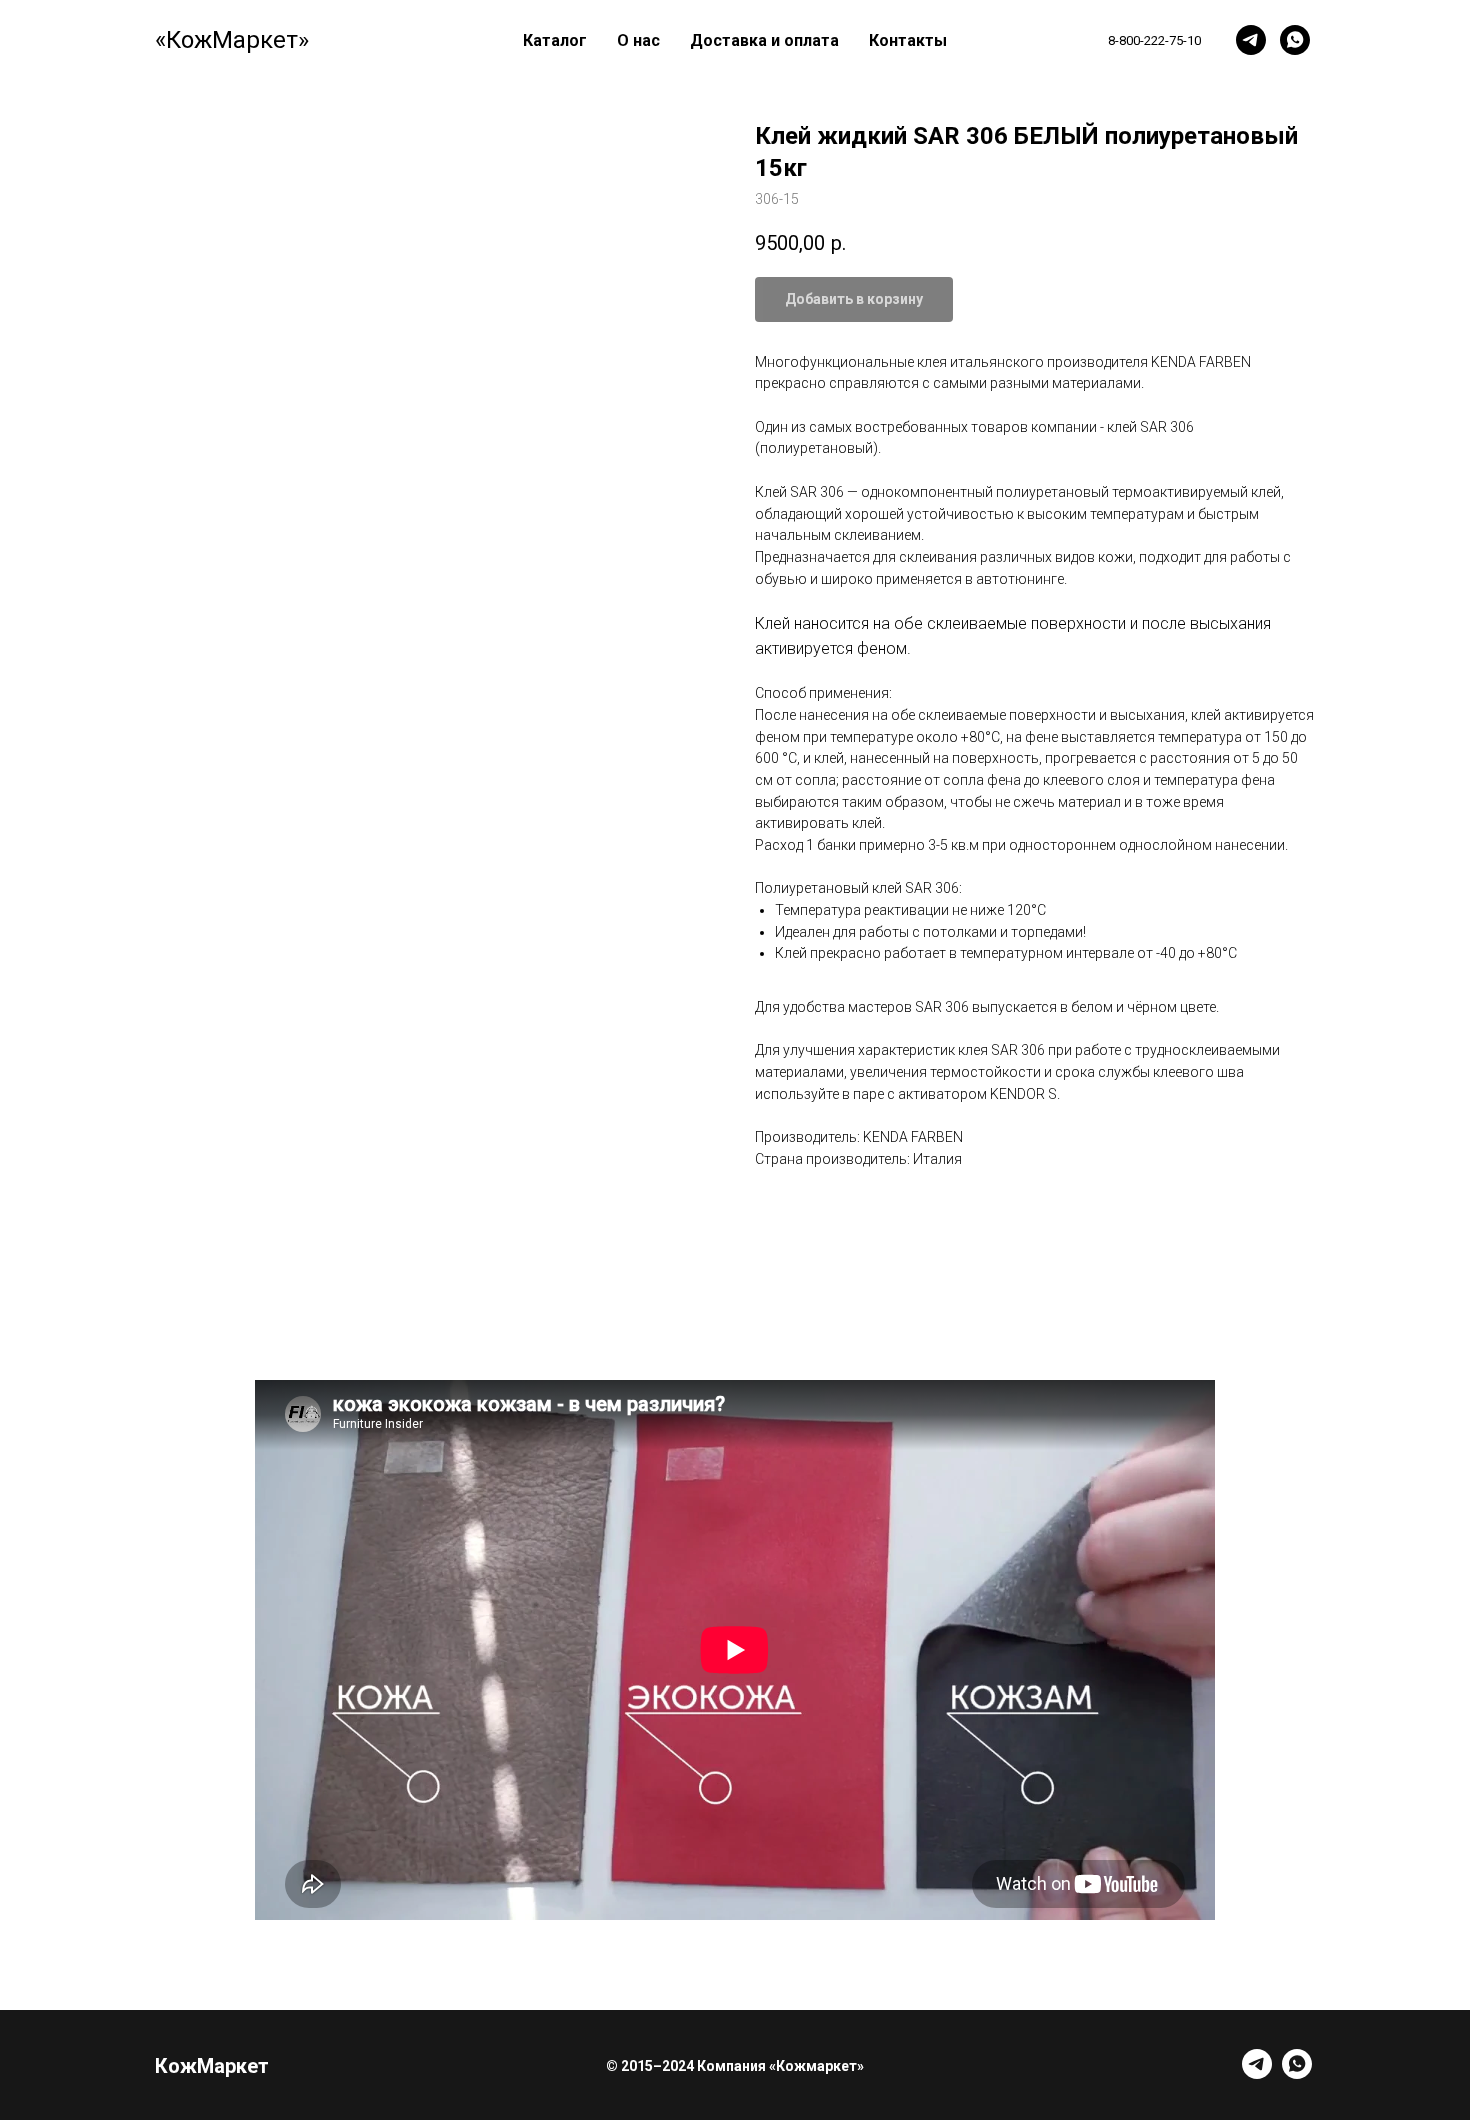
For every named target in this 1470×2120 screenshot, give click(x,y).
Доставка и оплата (764, 40)
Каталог (555, 40)
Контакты (908, 40)
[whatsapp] (1295, 40)
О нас (638, 40)
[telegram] (1251, 40)
